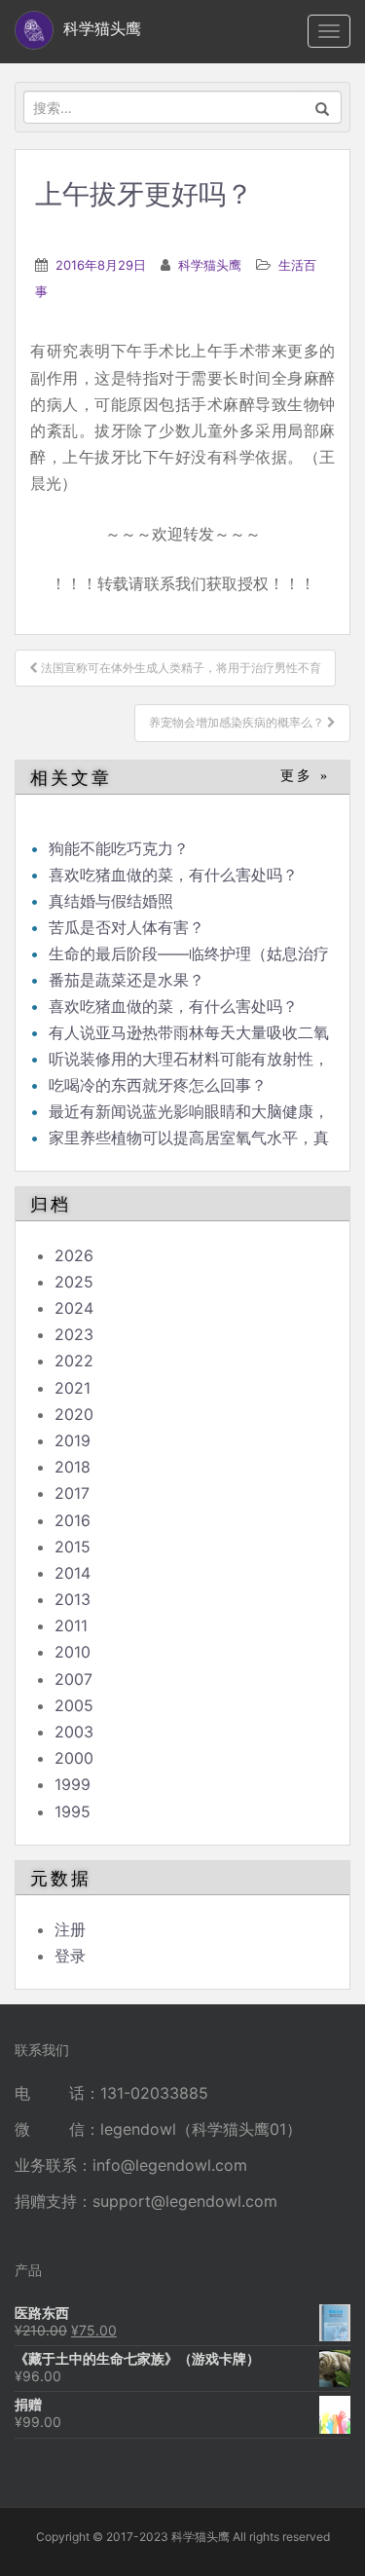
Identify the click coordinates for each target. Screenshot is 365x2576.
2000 (74, 1758)
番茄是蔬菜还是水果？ (127, 980)
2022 (74, 1361)
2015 (73, 1547)
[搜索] (323, 107)
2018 (73, 1467)
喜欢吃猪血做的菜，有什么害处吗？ (173, 875)
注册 (70, 1929)
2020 (74, 1414)
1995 (73, 1811)
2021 (73, 1388)
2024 (74, 1308)
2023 (74, 1334)
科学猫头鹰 (210, 265)
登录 (70, 1956)
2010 (73, 1652)
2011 (71, 1625)
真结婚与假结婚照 (111, 901)
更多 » (305, 776)
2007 (73, 1679)
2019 (73, 1440)
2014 (73, 1573)
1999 (73, 1784)
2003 (74, 1732)
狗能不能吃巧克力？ (119, 848)
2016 (73, 1520)
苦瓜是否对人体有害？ (127, 927)
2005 (74, 1705)
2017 (72, 1493)
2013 (73, 1599)
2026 (74, 1255)
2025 (74, 1282)
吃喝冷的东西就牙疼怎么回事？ (158, 1085)
